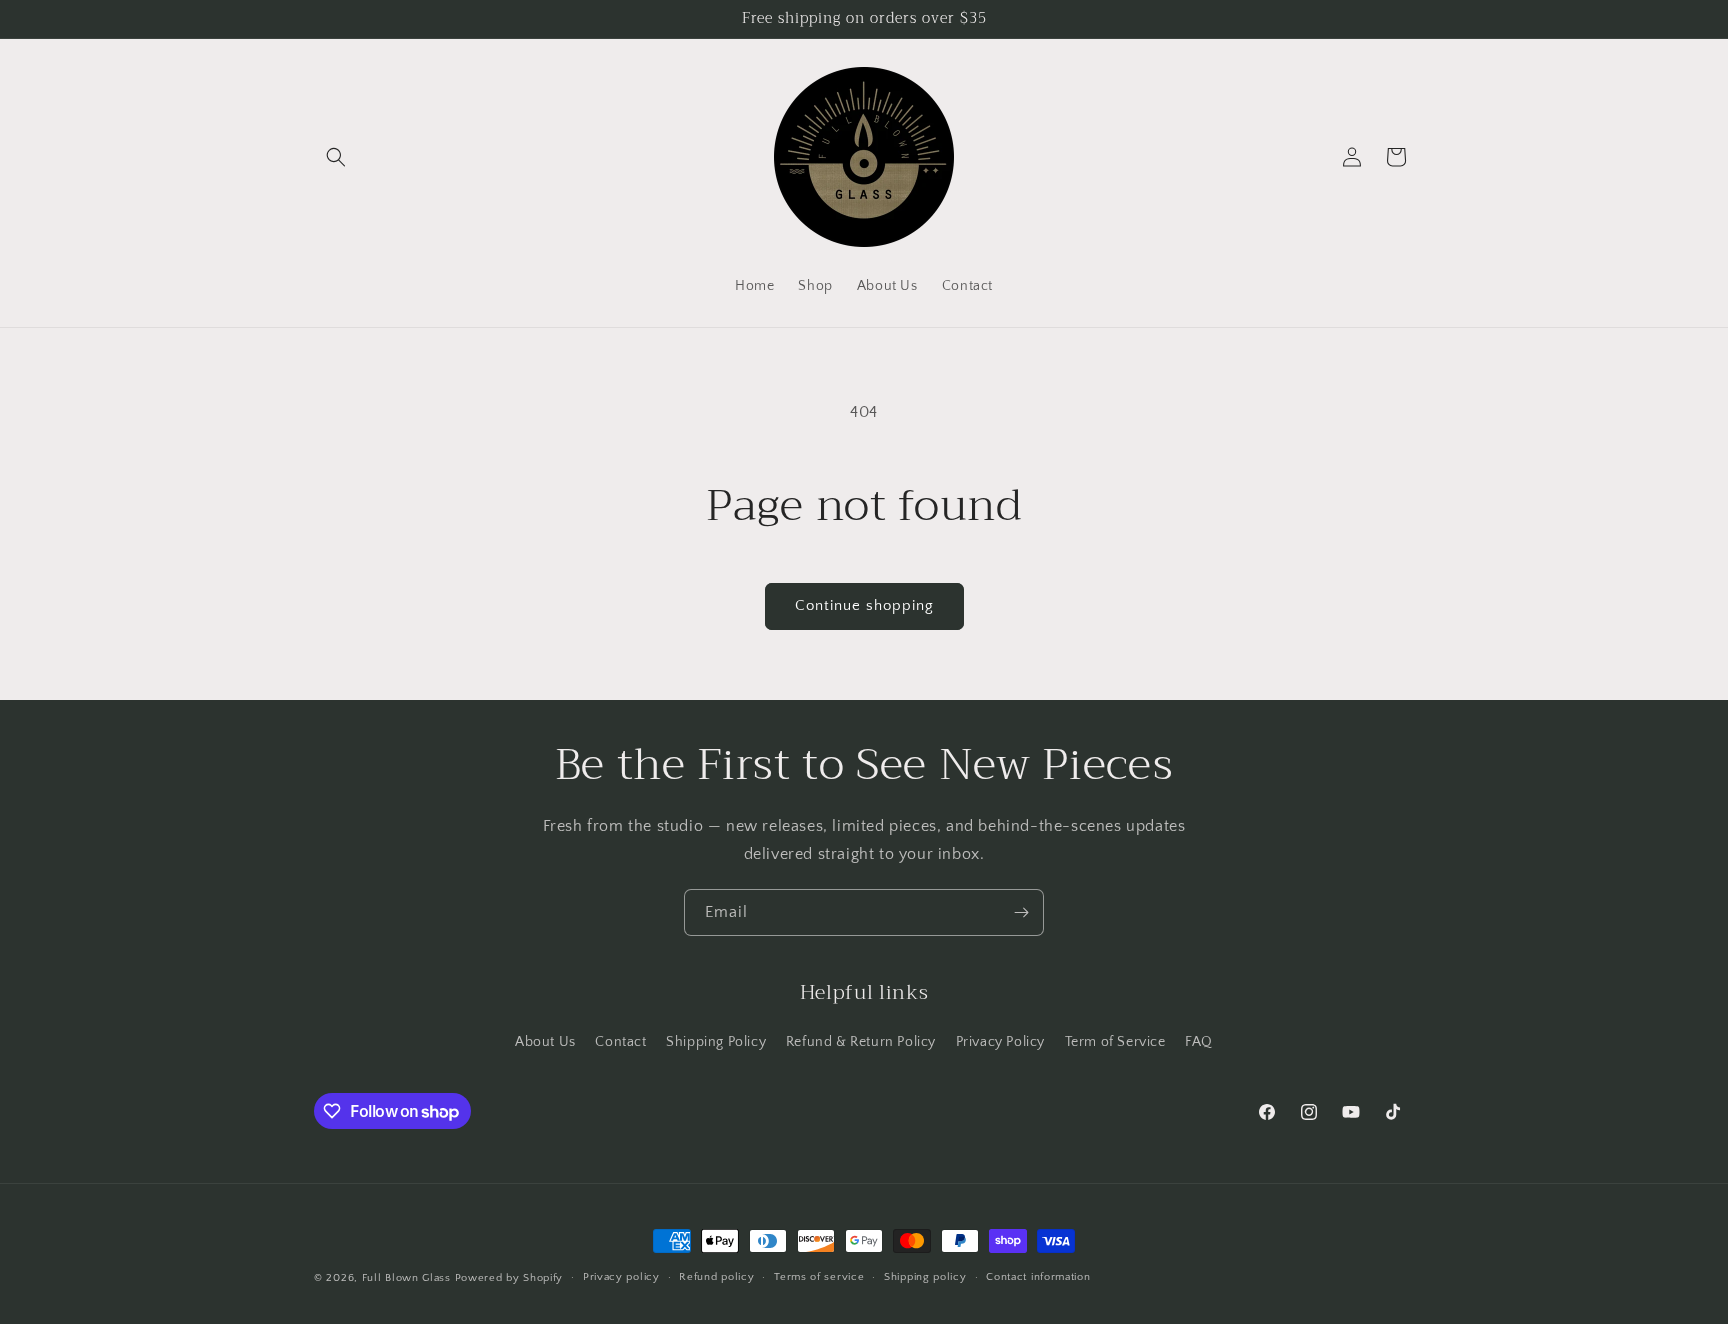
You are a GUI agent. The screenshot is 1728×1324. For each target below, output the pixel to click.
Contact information (1038, 1277)
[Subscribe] (1021, 912)
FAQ (1199, 1042)
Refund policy (716, 1277)
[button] (336, 157)
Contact (620, 1042)
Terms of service (819, 1277)
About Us (545, 1042)
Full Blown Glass (406, 1278)
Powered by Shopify (509, 1278)
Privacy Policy (1000, 1042)
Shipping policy (925, 1277)
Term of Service (1115, 1042)
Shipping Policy (716, 1042)
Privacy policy (621, 1277)
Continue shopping (864, 605)
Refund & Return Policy (861, 1042)
